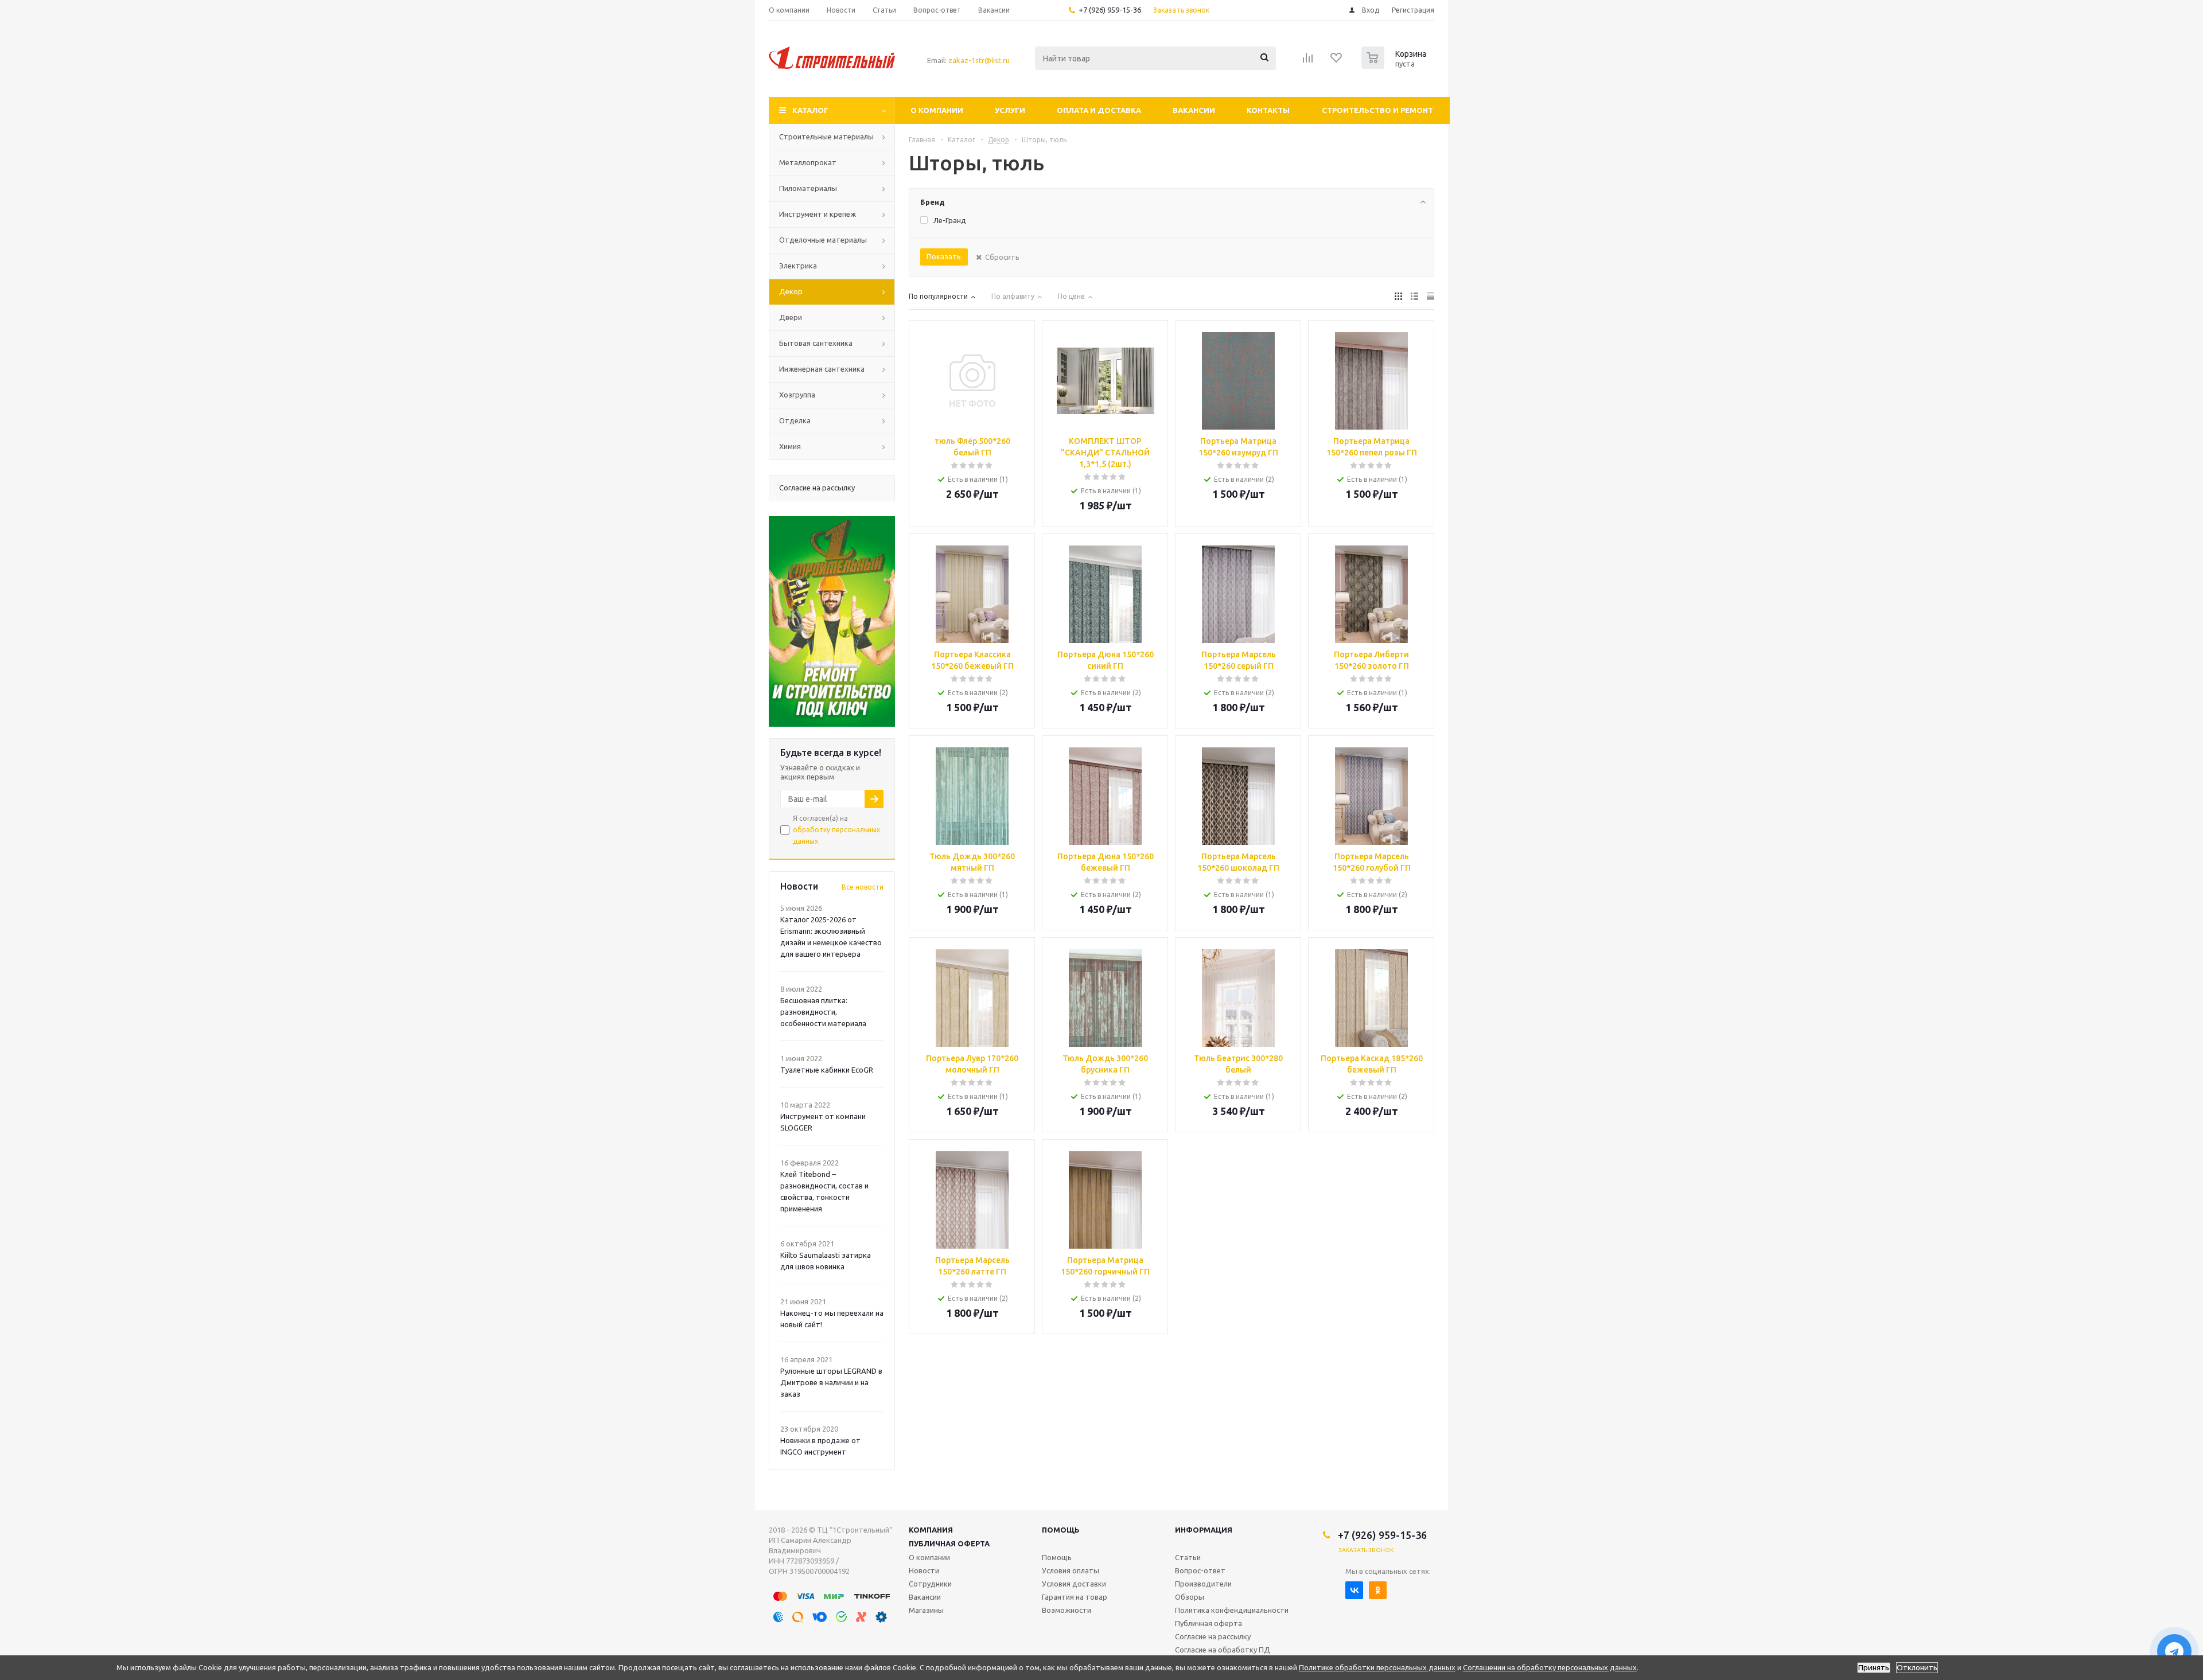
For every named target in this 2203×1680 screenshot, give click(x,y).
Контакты (1268, 110)
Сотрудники (930, 1584)
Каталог (810, 110)
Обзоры (1190, 1597)
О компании (937, 110)
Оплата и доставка (1099, 110)
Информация (1204, 1530)
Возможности (1067, 1610)
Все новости (863, 887)
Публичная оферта (949, 1543)
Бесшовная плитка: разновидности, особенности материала (823, 1012)
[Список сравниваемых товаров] (1308, 61)
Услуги (1010, 110)
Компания (931, 1530)
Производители (1203, 1584)
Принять (1874, 1668)
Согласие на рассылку (1213, 1636)
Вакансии (1194, 110)
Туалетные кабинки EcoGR (827, 1070)
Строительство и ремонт (1377, 110)
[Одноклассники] (1378, 1590)
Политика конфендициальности (1232, 1610)
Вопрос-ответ (1200, 1570)
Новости (924, 1570)
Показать (944, 256)
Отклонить (1917, 1668)
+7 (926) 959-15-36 (1110, 10)
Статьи (1188, 1557)
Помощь (1061, 1530)
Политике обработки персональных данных (1377, 1667)
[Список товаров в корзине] (1395, 65)
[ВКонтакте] (1354, 1590)
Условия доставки (1074, 1584)
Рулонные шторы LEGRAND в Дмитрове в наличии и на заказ (831, 1382)
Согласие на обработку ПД (1223, 1650)
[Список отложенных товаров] (1337, 61)
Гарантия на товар (1075, 1597)
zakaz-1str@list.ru (979, 60)
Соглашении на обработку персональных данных (1550, 1667)
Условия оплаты (1071, 1570)
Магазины (926, 1610)
